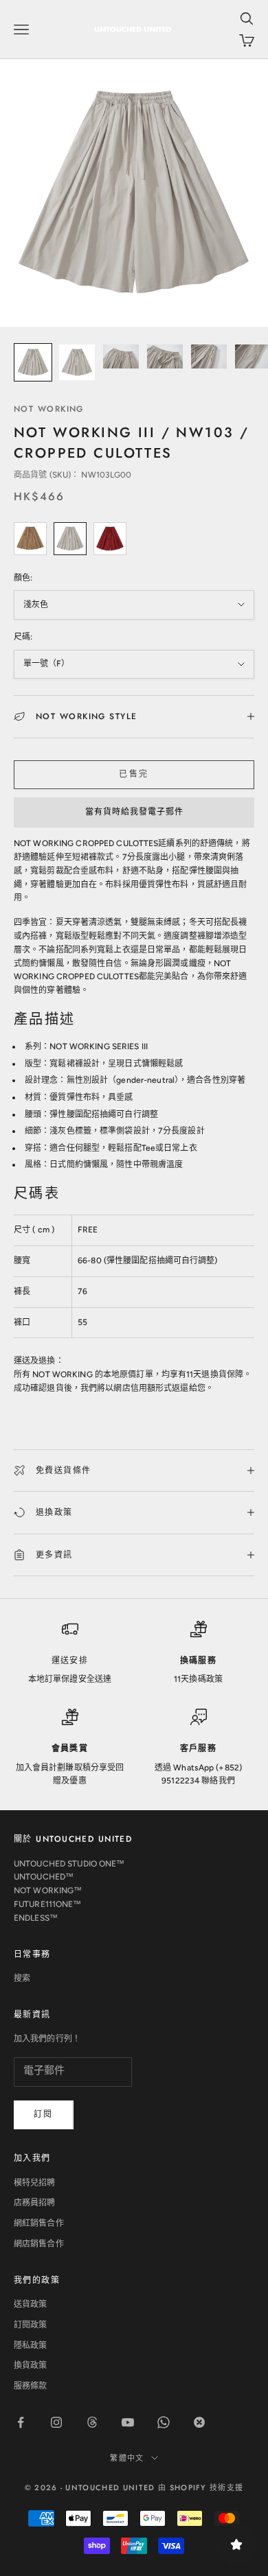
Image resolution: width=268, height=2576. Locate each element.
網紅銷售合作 (39, 2223)
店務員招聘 (35, 2203)
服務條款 (30, 2386)
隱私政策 (30, 2345)
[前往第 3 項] (121, 356)
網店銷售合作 (39, 2244)
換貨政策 (30, 2365)
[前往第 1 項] (33, 362)
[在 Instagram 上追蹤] (56, 2422)
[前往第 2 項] (77, 362)
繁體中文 (127, 2458)
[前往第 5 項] (209, 356)
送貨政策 (30, 2304)
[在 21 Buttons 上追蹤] (199, 2422)
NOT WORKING (49, 409)
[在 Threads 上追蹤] (92, 2422)
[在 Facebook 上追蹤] (21, 2422)
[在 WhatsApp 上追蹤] (164, 2422)
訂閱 (44, 2114)
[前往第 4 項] (165, 356)
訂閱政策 (30, 2325)
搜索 (22, 1978)
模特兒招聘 (35, 2183)
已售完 (134, 774)
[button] (134, 812)
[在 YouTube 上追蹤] (128, 2422)
